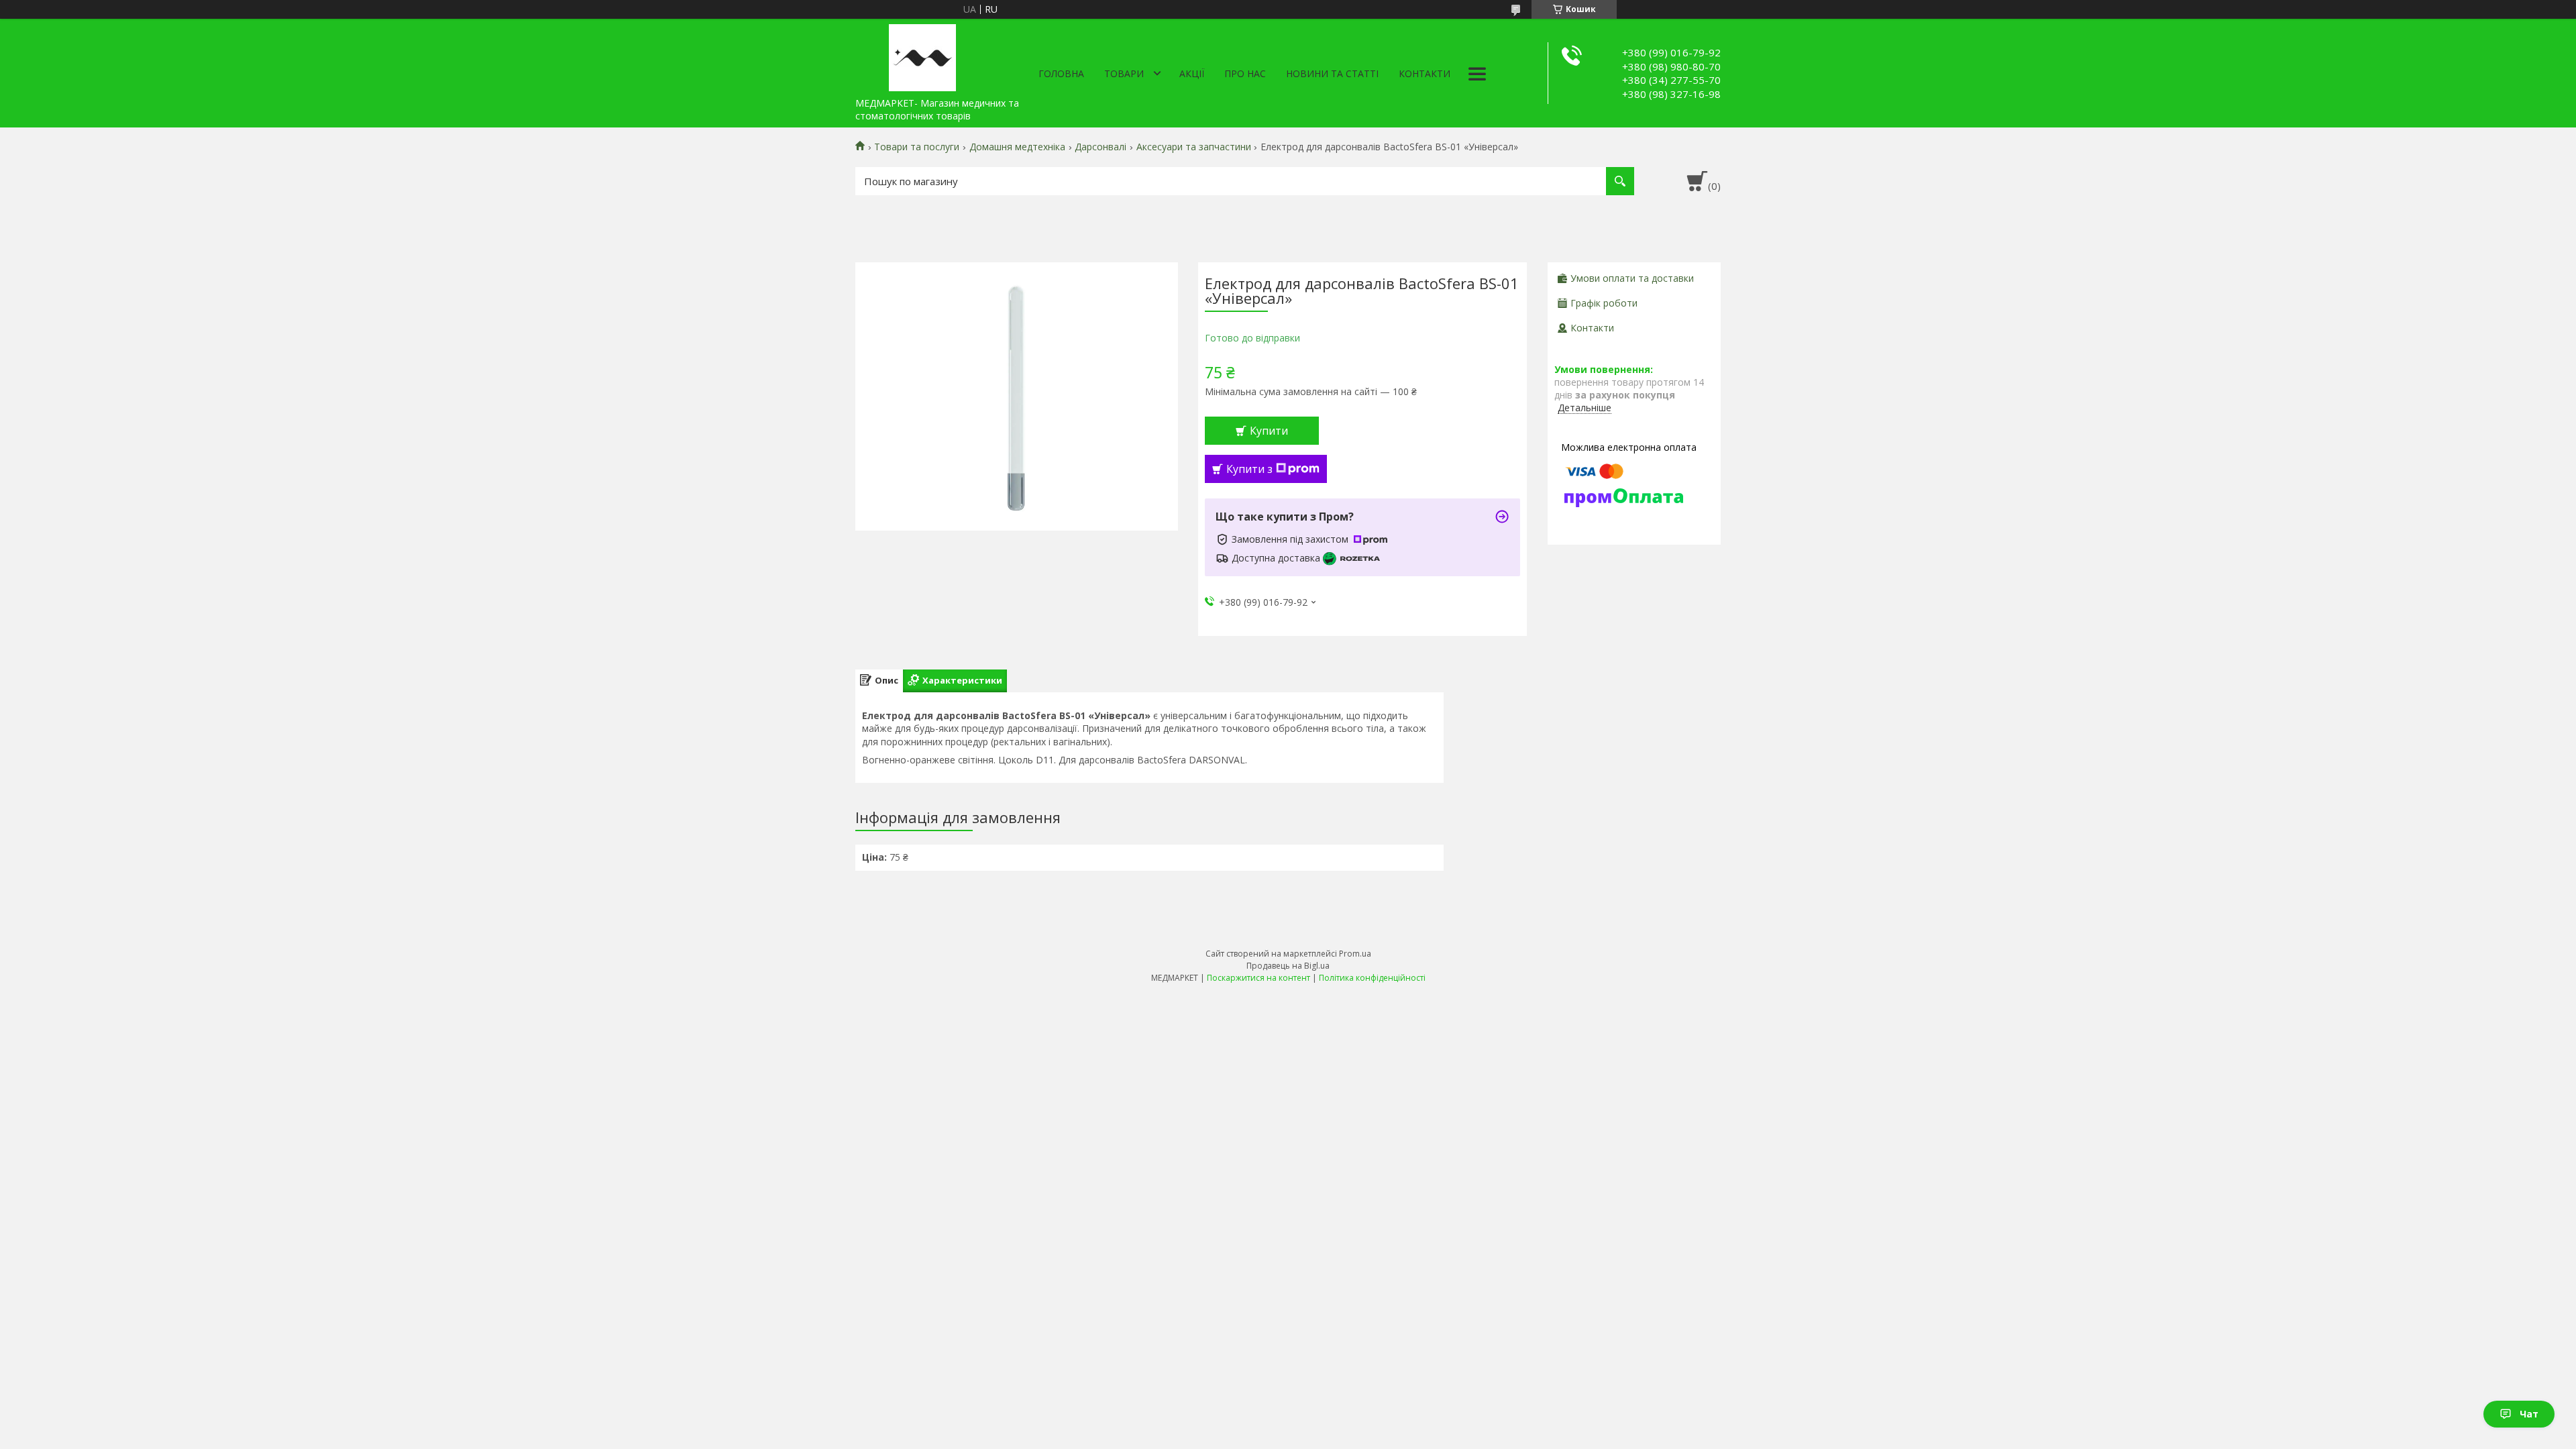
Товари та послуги (917, 147)
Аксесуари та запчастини (1194, 147)
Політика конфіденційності (1372, 978)
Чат (2529, 1414)
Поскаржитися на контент (1258, 978)
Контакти (1425, 73)
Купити (1269, 431)
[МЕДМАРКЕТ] (922, 55)
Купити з (1249, 469)
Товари (1124, 73)
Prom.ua (1355, 954)
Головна (1061, 73)
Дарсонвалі (1101, 147)
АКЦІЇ (1192, 73)
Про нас (1245, 73)
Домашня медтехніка (1017, 147)
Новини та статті (1332, 73)
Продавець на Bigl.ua (1288, 966)
